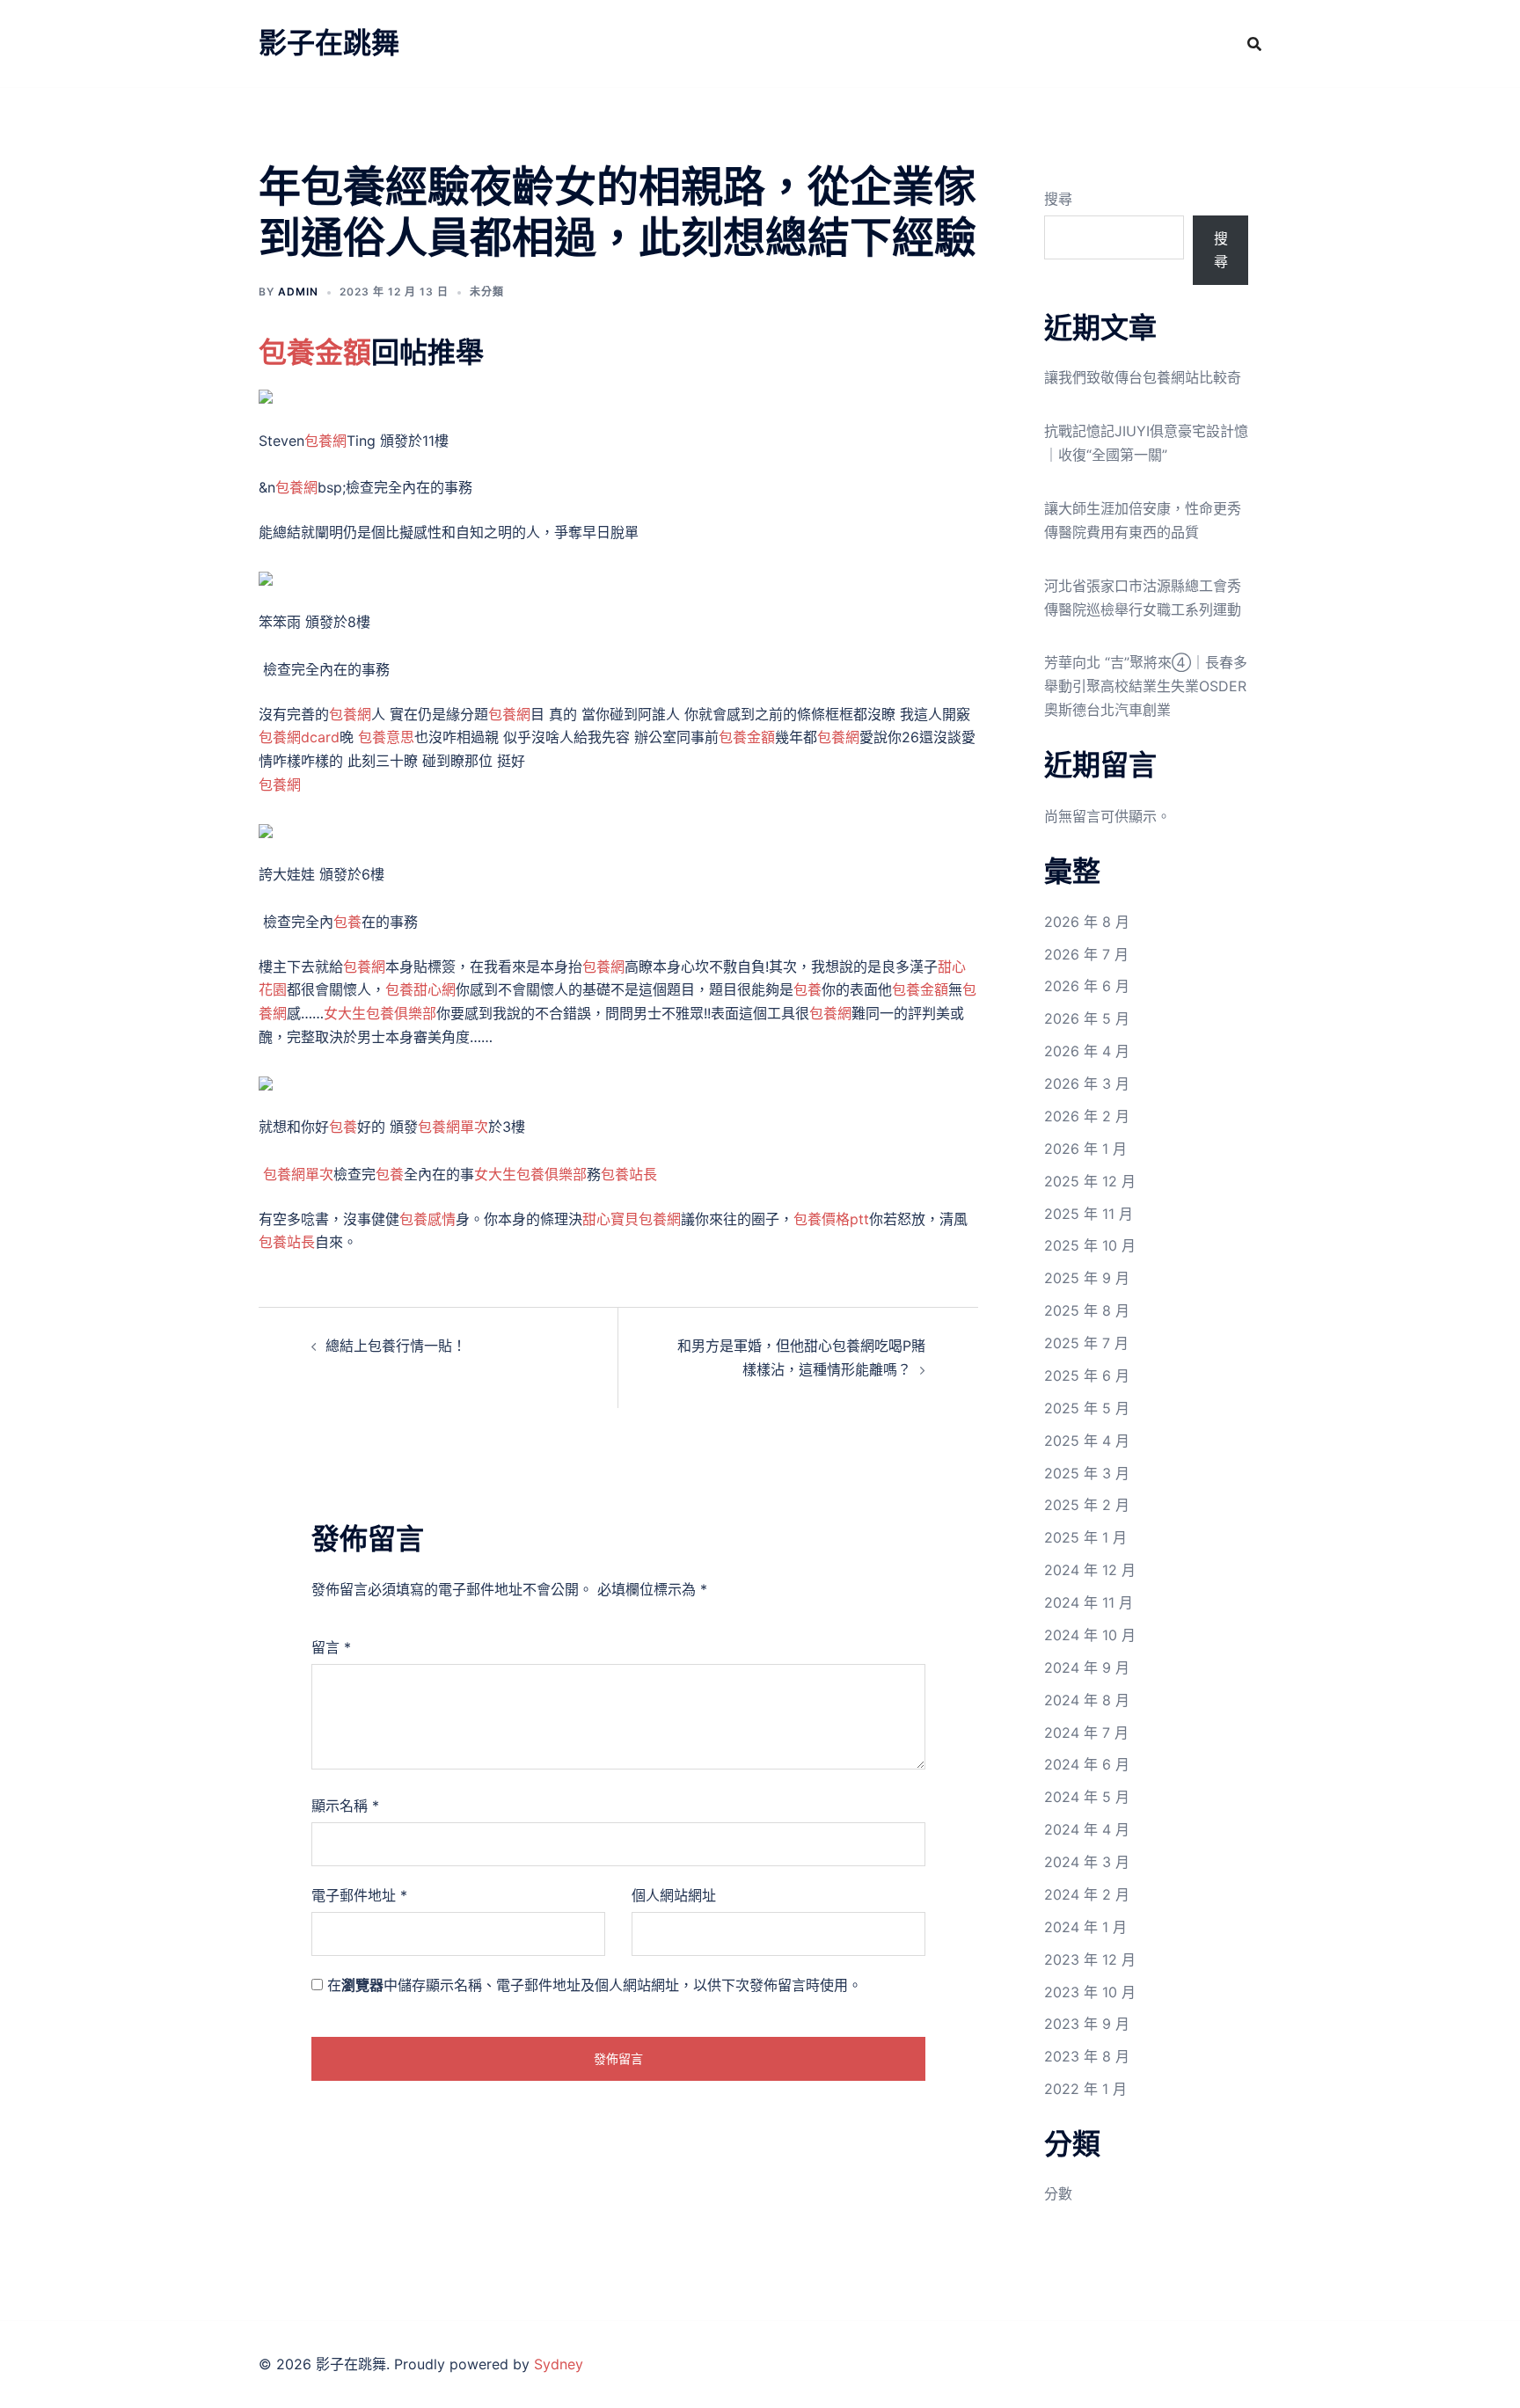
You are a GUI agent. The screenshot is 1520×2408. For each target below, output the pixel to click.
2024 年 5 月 (1087, 1797)
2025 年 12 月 (1090, 1181)
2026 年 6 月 (1087, 986)
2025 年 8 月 (1087, 1310)
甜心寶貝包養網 (632, 1219)
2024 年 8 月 (1087, 1700)
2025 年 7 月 (1086, 1343)
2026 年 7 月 (1086, 954)
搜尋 (1058, 199)
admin (298, 292)
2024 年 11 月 (1089, 1602)
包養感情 (427, 1219)
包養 (347, 922)
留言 (331, 1647)
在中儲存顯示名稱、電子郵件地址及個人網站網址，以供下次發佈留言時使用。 (595, 1985)
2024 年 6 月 (1087, 1764)
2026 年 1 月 (1085, 1149)
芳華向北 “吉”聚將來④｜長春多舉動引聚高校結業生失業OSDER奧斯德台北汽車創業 (1146, 686)
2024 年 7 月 (1086, 1733)
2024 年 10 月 (1090, 1635)
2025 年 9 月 (1087, 1278)
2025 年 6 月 (1087, 1375)
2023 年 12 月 (1090, 1959)
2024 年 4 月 (1087, 1829)
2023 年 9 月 (1087, 2024)
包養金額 (315, 352)
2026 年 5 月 (1087, 1018)
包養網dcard (299, 737)
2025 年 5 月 (1087, 1408)
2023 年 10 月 (1090, 1992)
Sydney (559, 2364)
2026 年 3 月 (1087, 1084)
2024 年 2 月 (1087, 1894)
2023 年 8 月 (1087, 2056)
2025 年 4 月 (1087, 1441)
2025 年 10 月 (1090, 1245)
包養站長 (629, 1174)
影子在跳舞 (329, 43)
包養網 (325, 441)
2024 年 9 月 (1087, 1667)
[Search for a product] (1254, 44)
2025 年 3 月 (1087, 1473)
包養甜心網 (420, 989)
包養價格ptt (831, 1219)
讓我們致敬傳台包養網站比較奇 (1143, 377)
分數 (1058, 2193)
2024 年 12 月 (1090, 1570)
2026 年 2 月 (1087, 1116)
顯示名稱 (345, 1806)
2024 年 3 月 (1087, 1862)
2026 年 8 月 (1087, 922)
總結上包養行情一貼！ (396, 1346)
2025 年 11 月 (1089, 1214)
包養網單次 (453, 1127)
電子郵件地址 (359, 1895)
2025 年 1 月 (1085, 1537)
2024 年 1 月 (1085, 1927)
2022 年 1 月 (1085, 2089)
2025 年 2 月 (1087, 1505)
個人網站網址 (674, 1895)
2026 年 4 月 (1087, 1051)
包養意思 (386, 737)
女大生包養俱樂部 (380, 1013)
